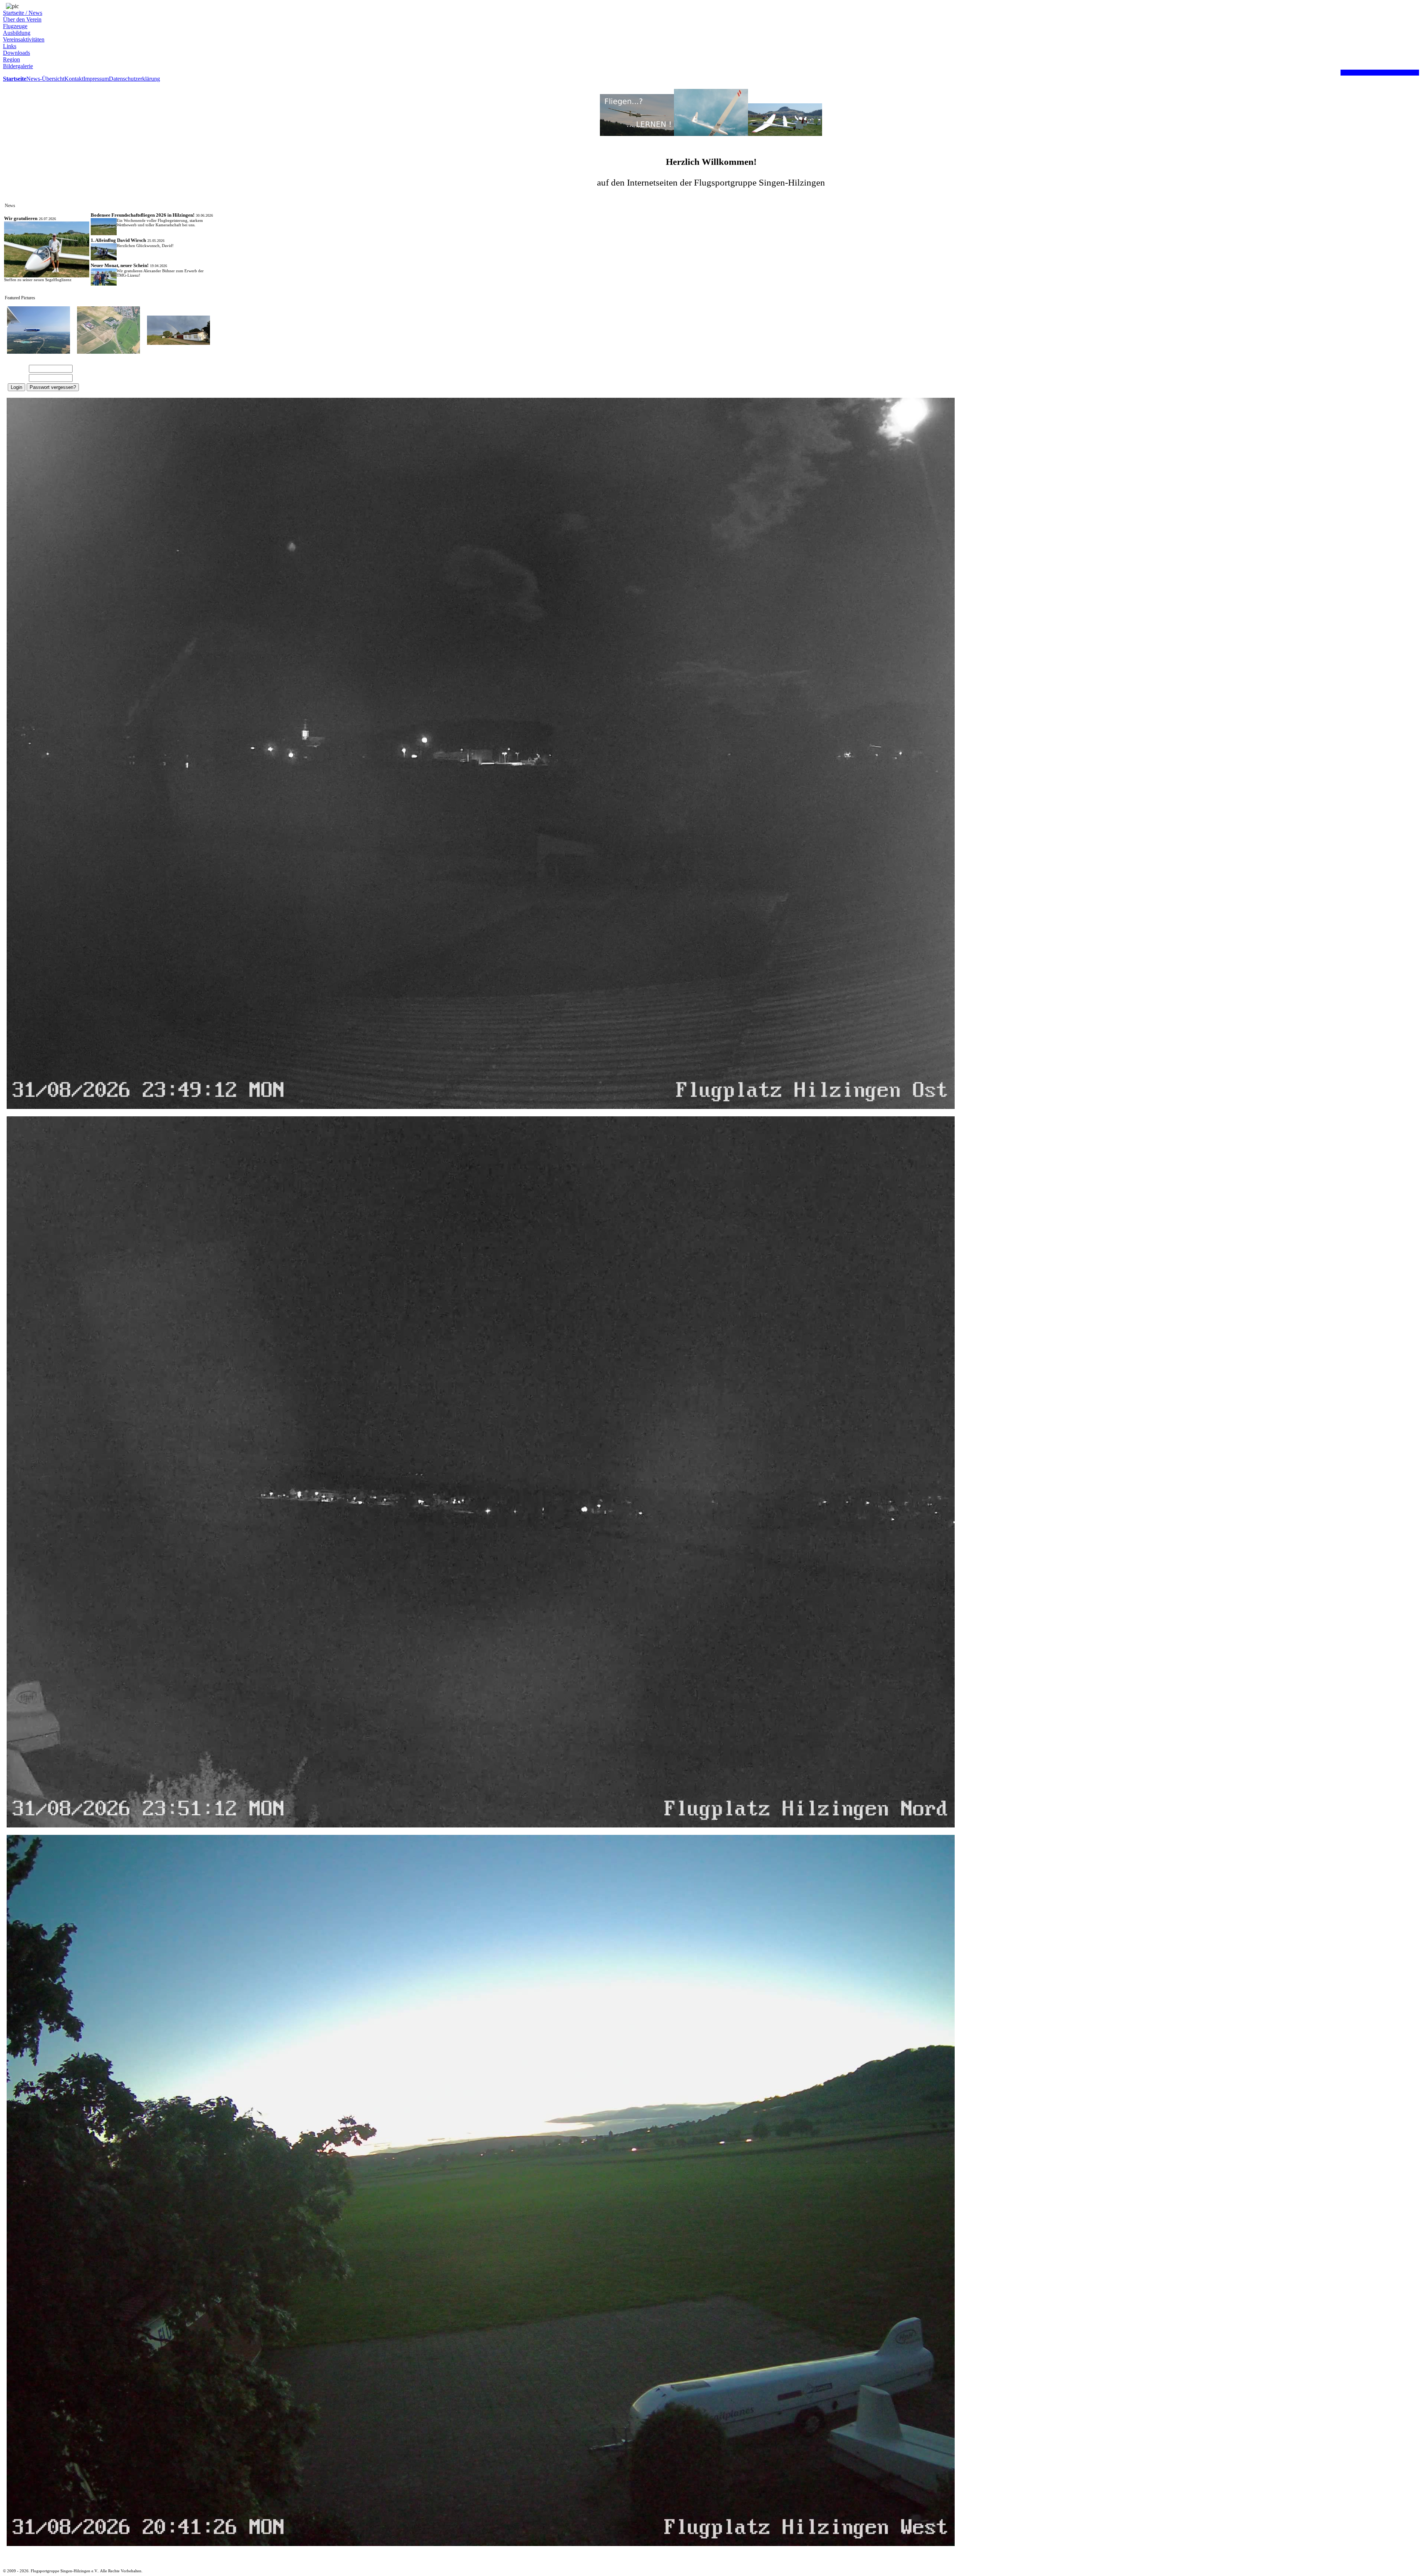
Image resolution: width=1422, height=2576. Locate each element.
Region (11, 59)
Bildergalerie (18, 66)
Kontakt (74, 79)
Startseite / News (23, 13)
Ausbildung (17, 33)
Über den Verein (22, 19)
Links (10, 46)
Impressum (96, 79)
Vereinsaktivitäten (24, 39)
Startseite (15, 79)
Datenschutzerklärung (134, 79)
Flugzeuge (15, 26)
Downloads (16, 53)
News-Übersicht (45, 79)
